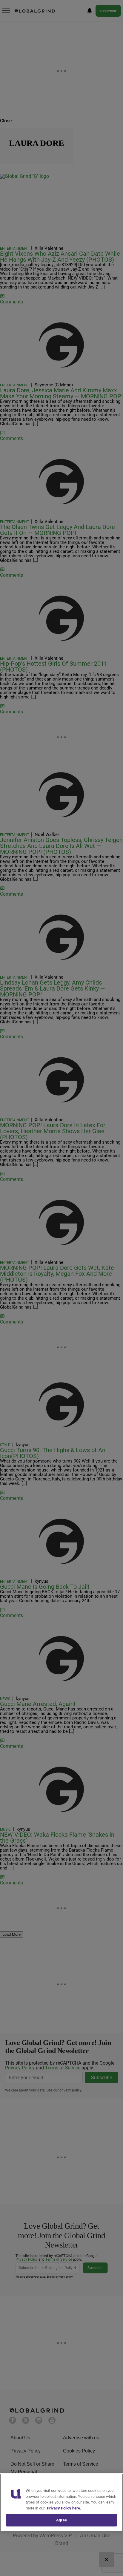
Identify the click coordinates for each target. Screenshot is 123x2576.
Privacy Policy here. (64, 2508)
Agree (61, 2520)
